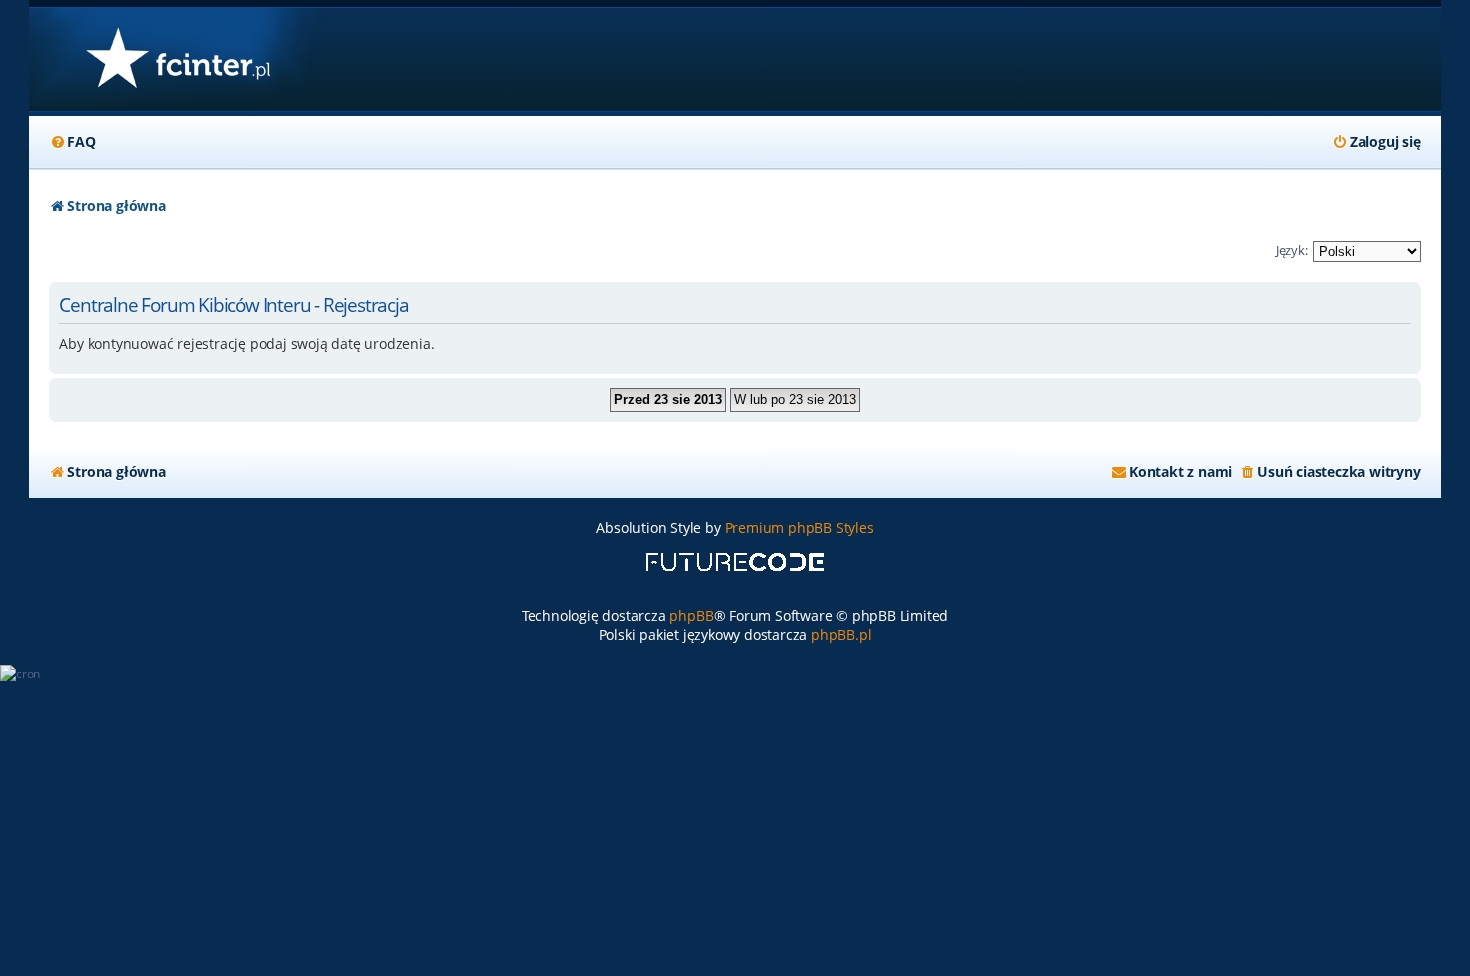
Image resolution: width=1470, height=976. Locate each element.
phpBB (691, 615)
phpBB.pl (841, 634)
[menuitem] (72, 142)
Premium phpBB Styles (799, 527)
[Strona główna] (177, 59)
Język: (1292, 250)
